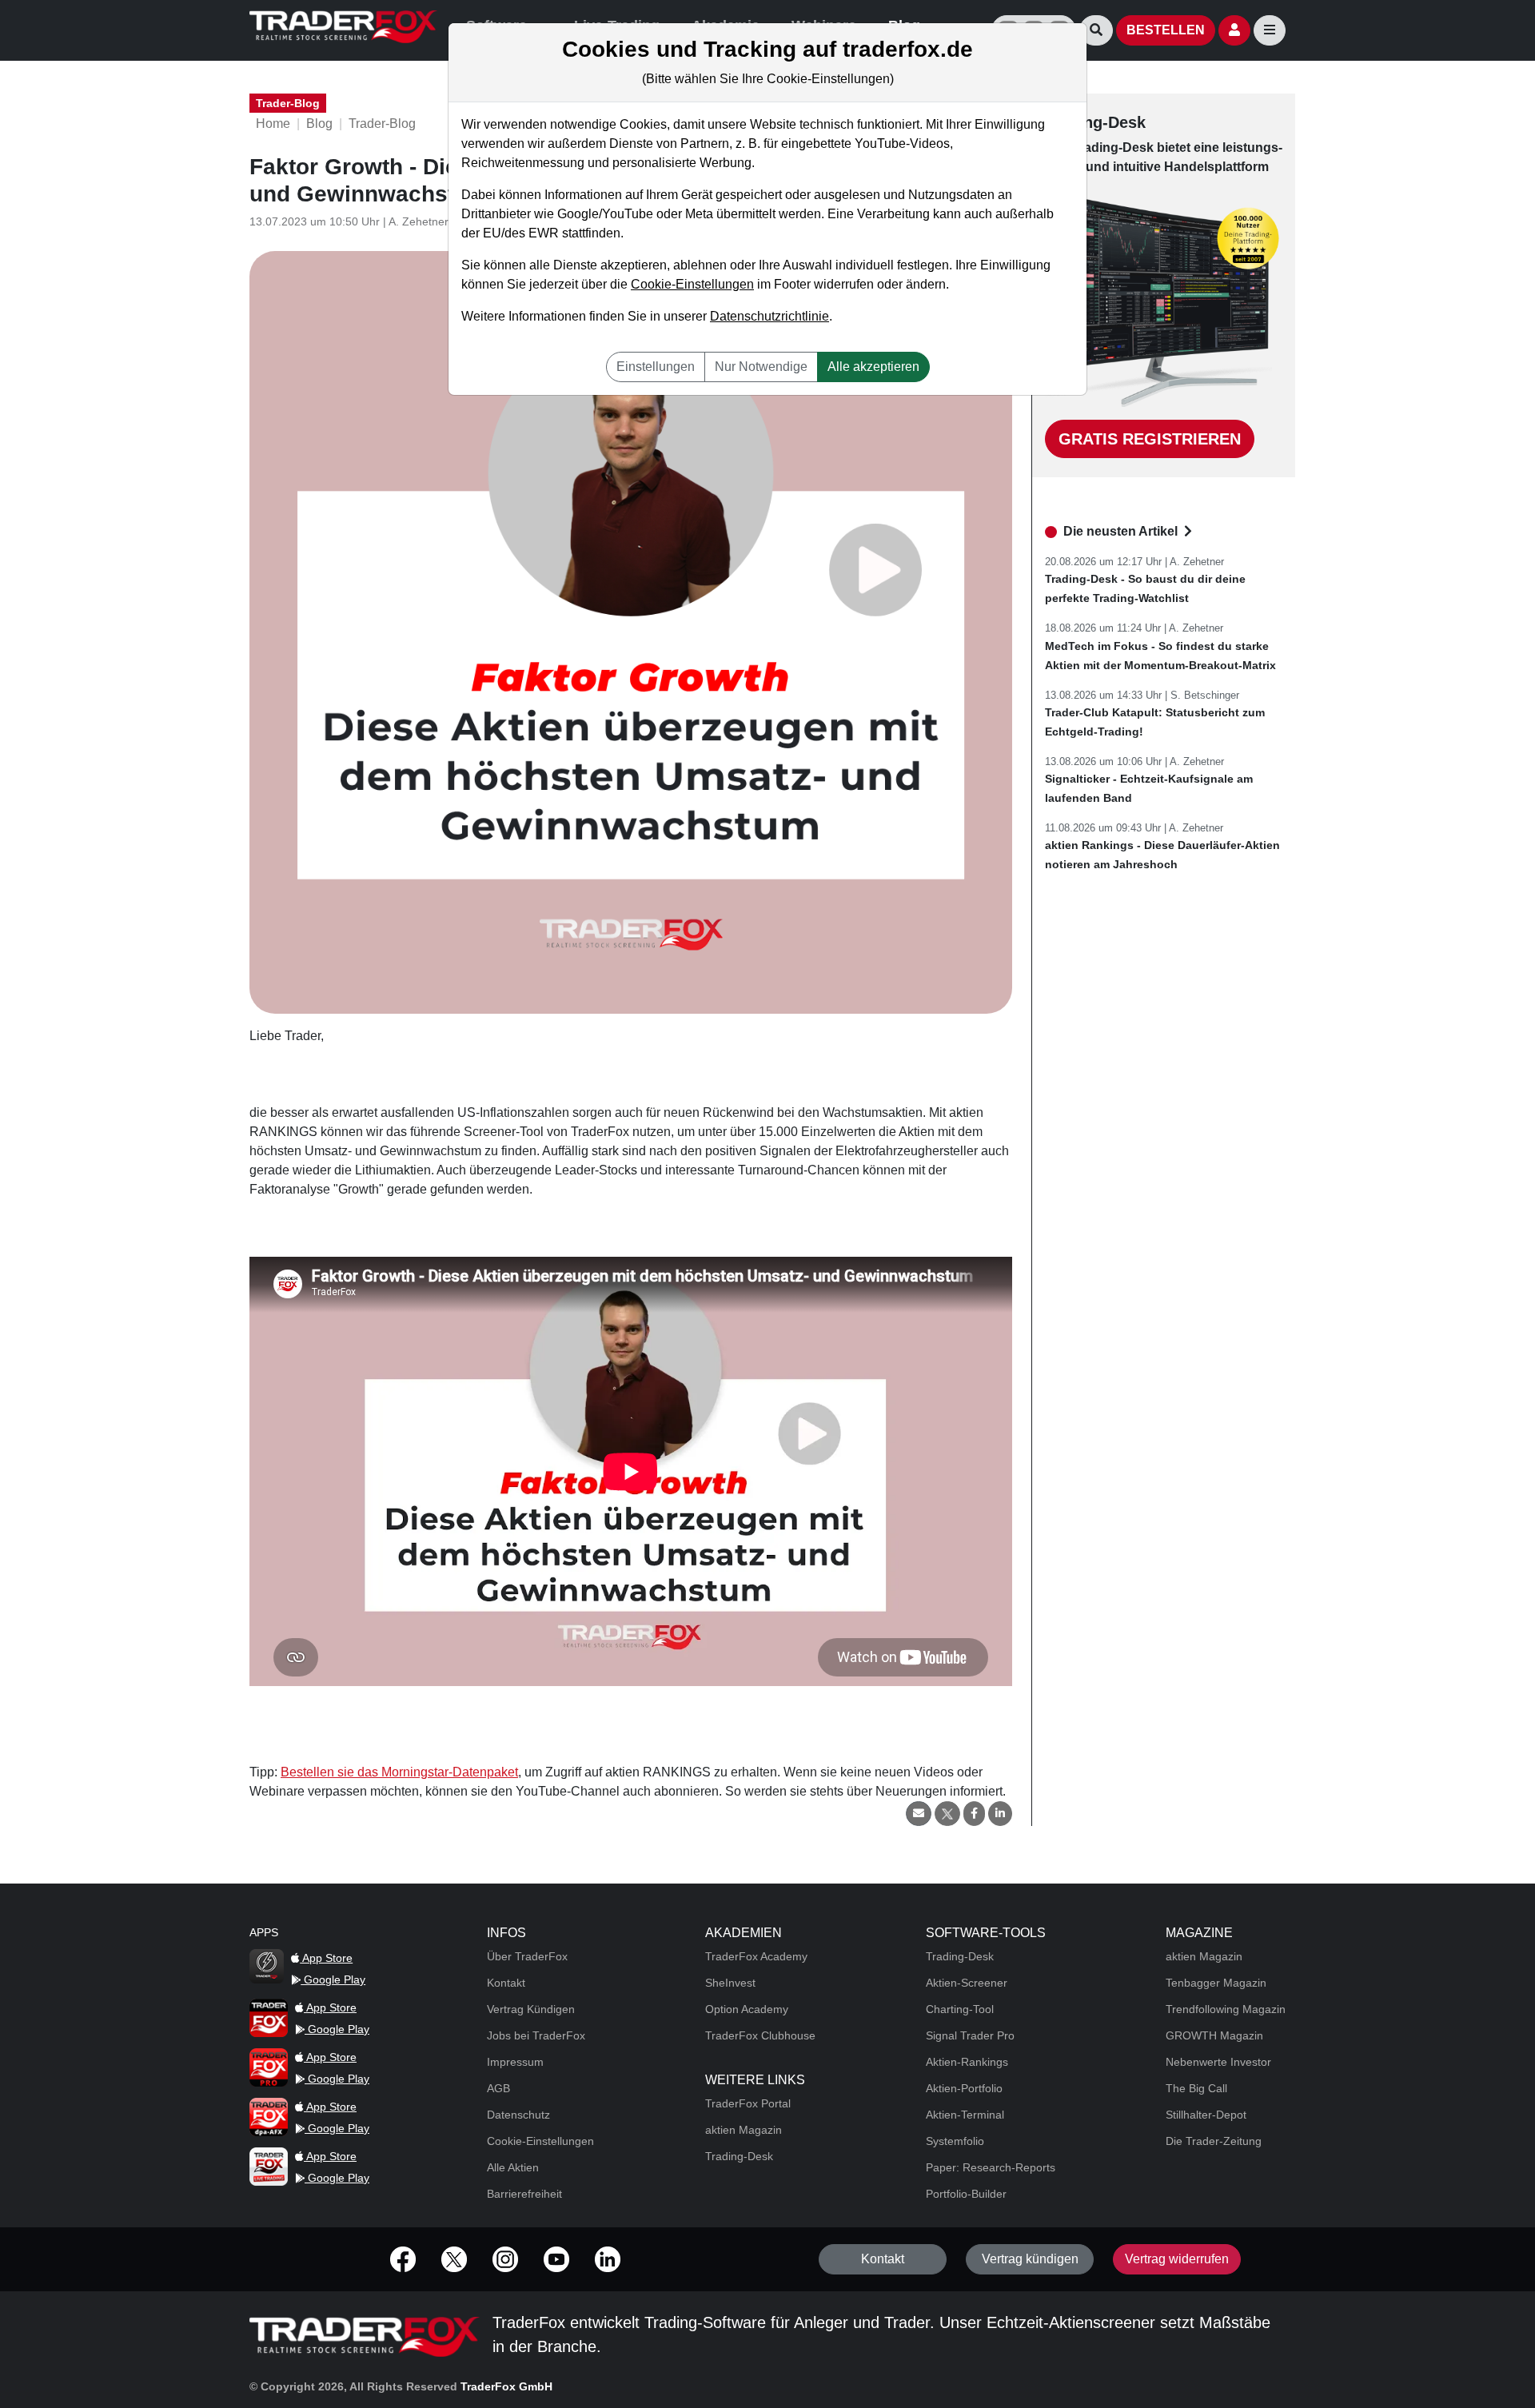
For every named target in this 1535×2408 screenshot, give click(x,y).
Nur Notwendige (761, 367)
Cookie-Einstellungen (692, 284)
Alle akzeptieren (873, 367)
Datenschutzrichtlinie (769, 316)
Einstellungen (656, 367)
